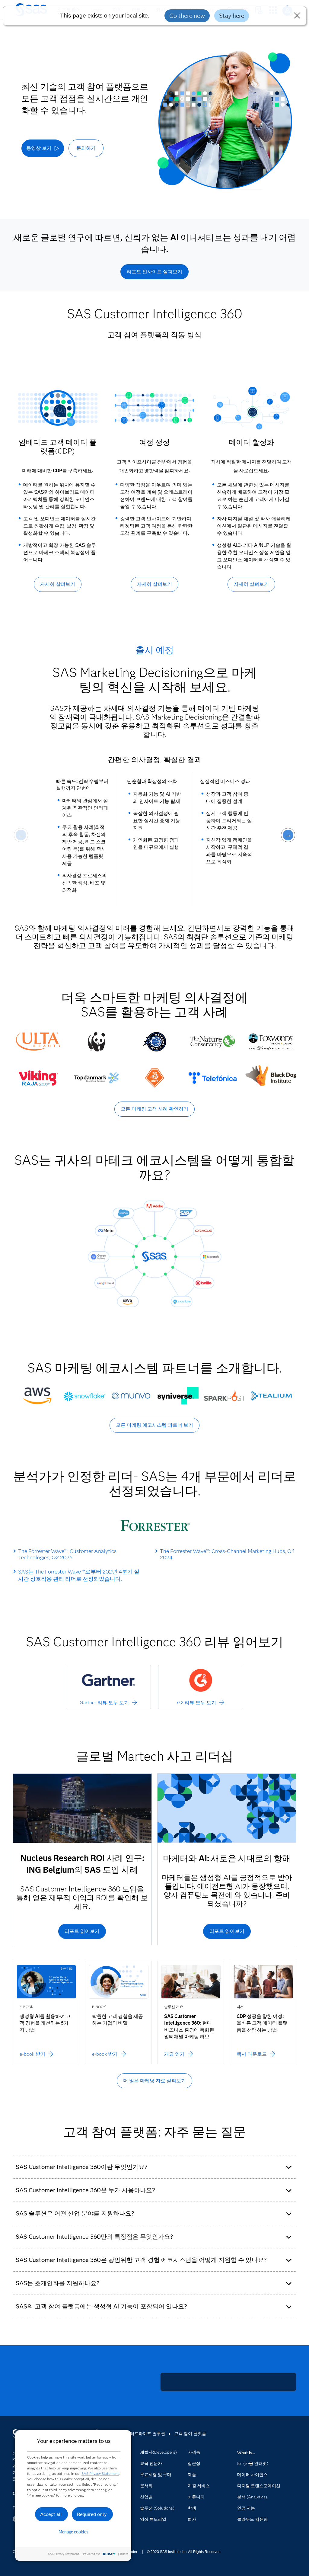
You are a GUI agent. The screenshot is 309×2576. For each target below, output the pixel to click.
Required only (92, 2514)
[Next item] (288, 835)
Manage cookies (73, 2532)
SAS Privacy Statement (100, 2473)
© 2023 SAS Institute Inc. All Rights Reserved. (184, 2552)
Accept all (51, 2514)
